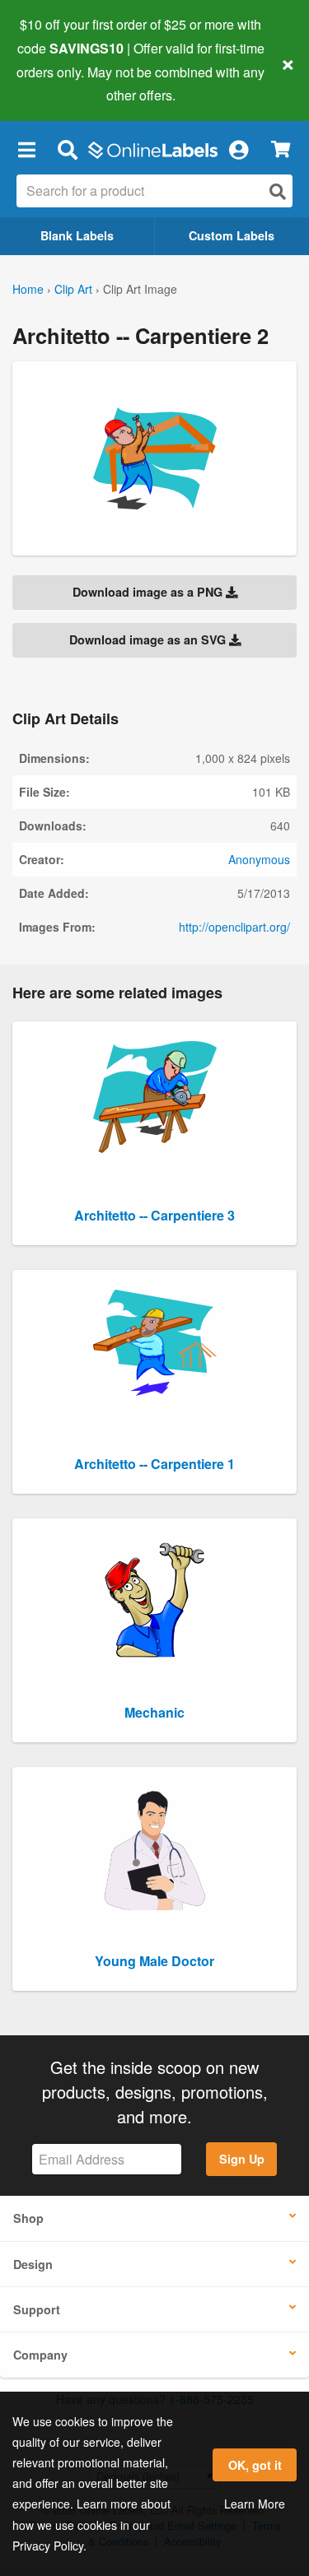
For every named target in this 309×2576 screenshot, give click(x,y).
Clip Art (73, 289)
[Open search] (278, 191)
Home (28, 289)
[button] (26, 149)
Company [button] (40, 2355)
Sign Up (242, 2159)
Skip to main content (60, 83)
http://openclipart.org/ (234, 927)
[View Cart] (281, 149)
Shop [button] (28, 2218)
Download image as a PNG (149, 592)
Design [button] (33, 2264)
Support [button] (37, 2309)
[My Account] (238, 149)
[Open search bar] (67, 149)
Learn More (255, 2504)
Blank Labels (77, 235)
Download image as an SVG (149, 639)
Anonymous (259, 859)
